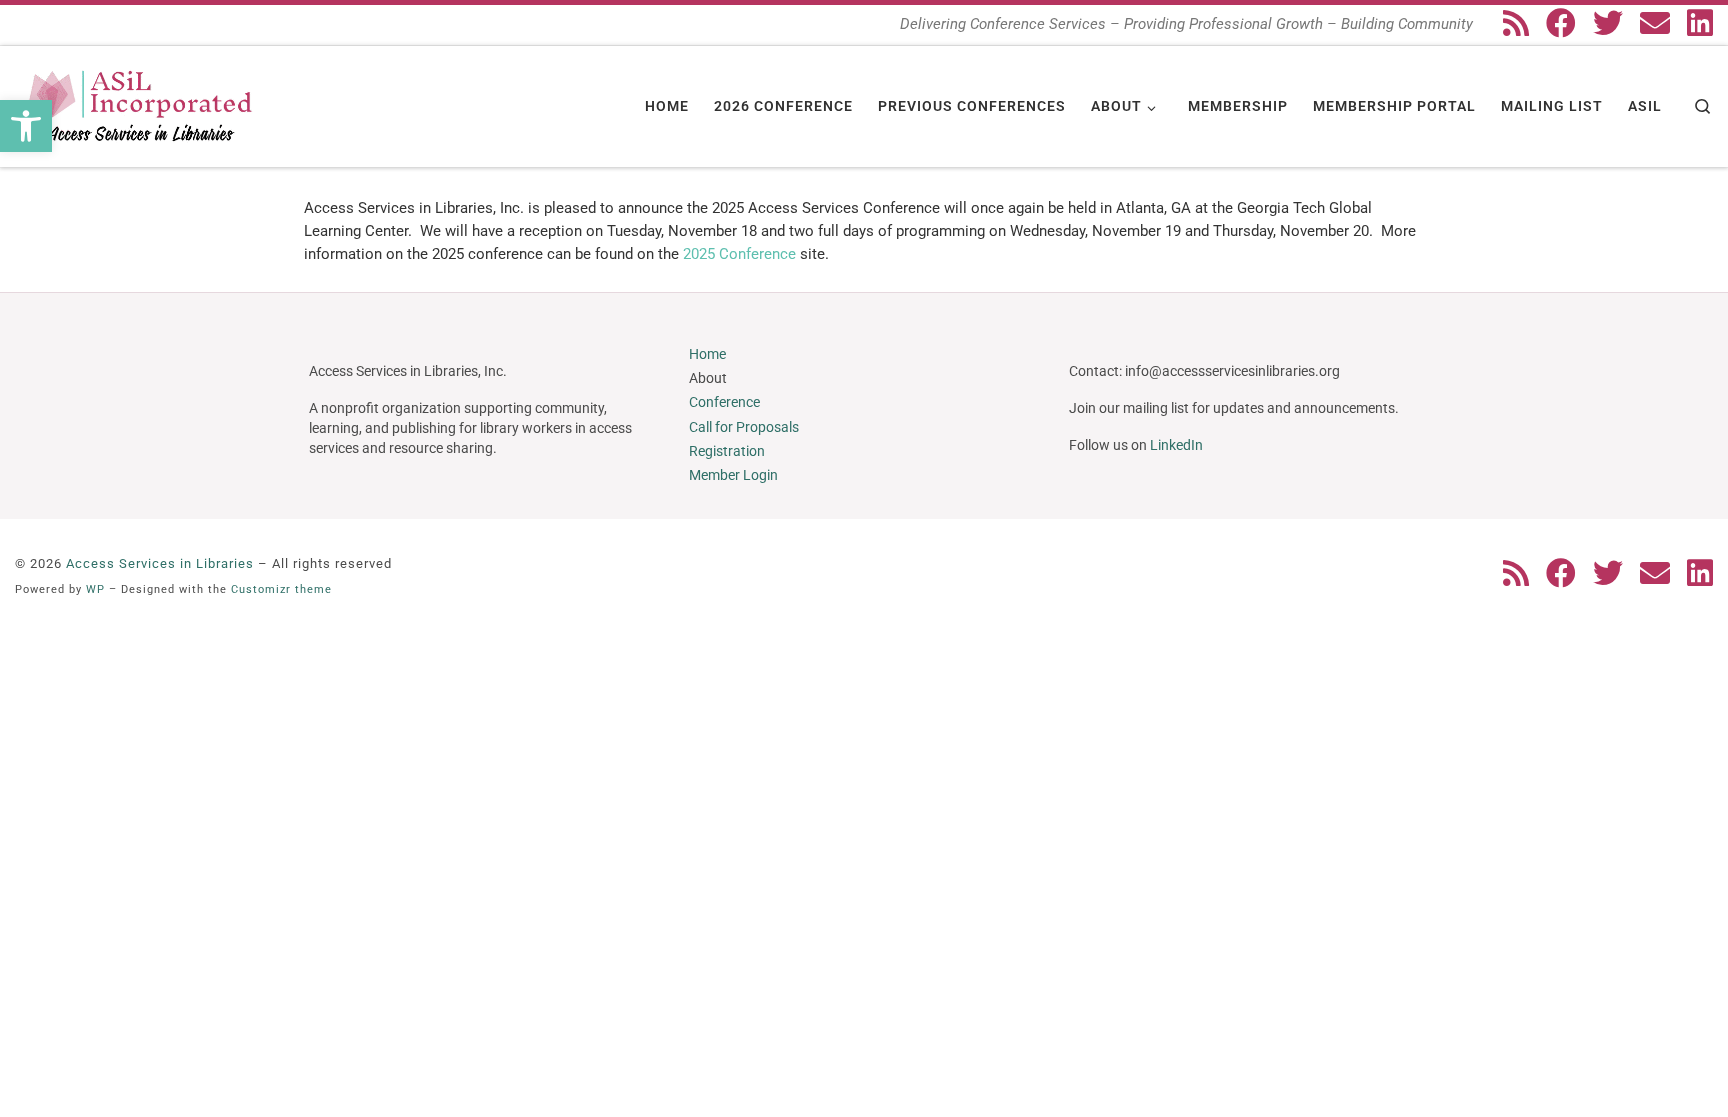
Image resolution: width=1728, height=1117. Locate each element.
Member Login (733, 475)
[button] (26, 126)
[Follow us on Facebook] (1561, 23)
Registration (727, 451)
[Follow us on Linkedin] (1700, 23)
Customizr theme (281, 589)
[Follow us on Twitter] (1608, 23)
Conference (724, 402)
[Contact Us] (1655, 23)
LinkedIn (1176, 445)
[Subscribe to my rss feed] (1516, 23)
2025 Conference (741, 254)
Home (707, 354)
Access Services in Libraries (160, 563)
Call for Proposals (744, 427)
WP (95, 589)
